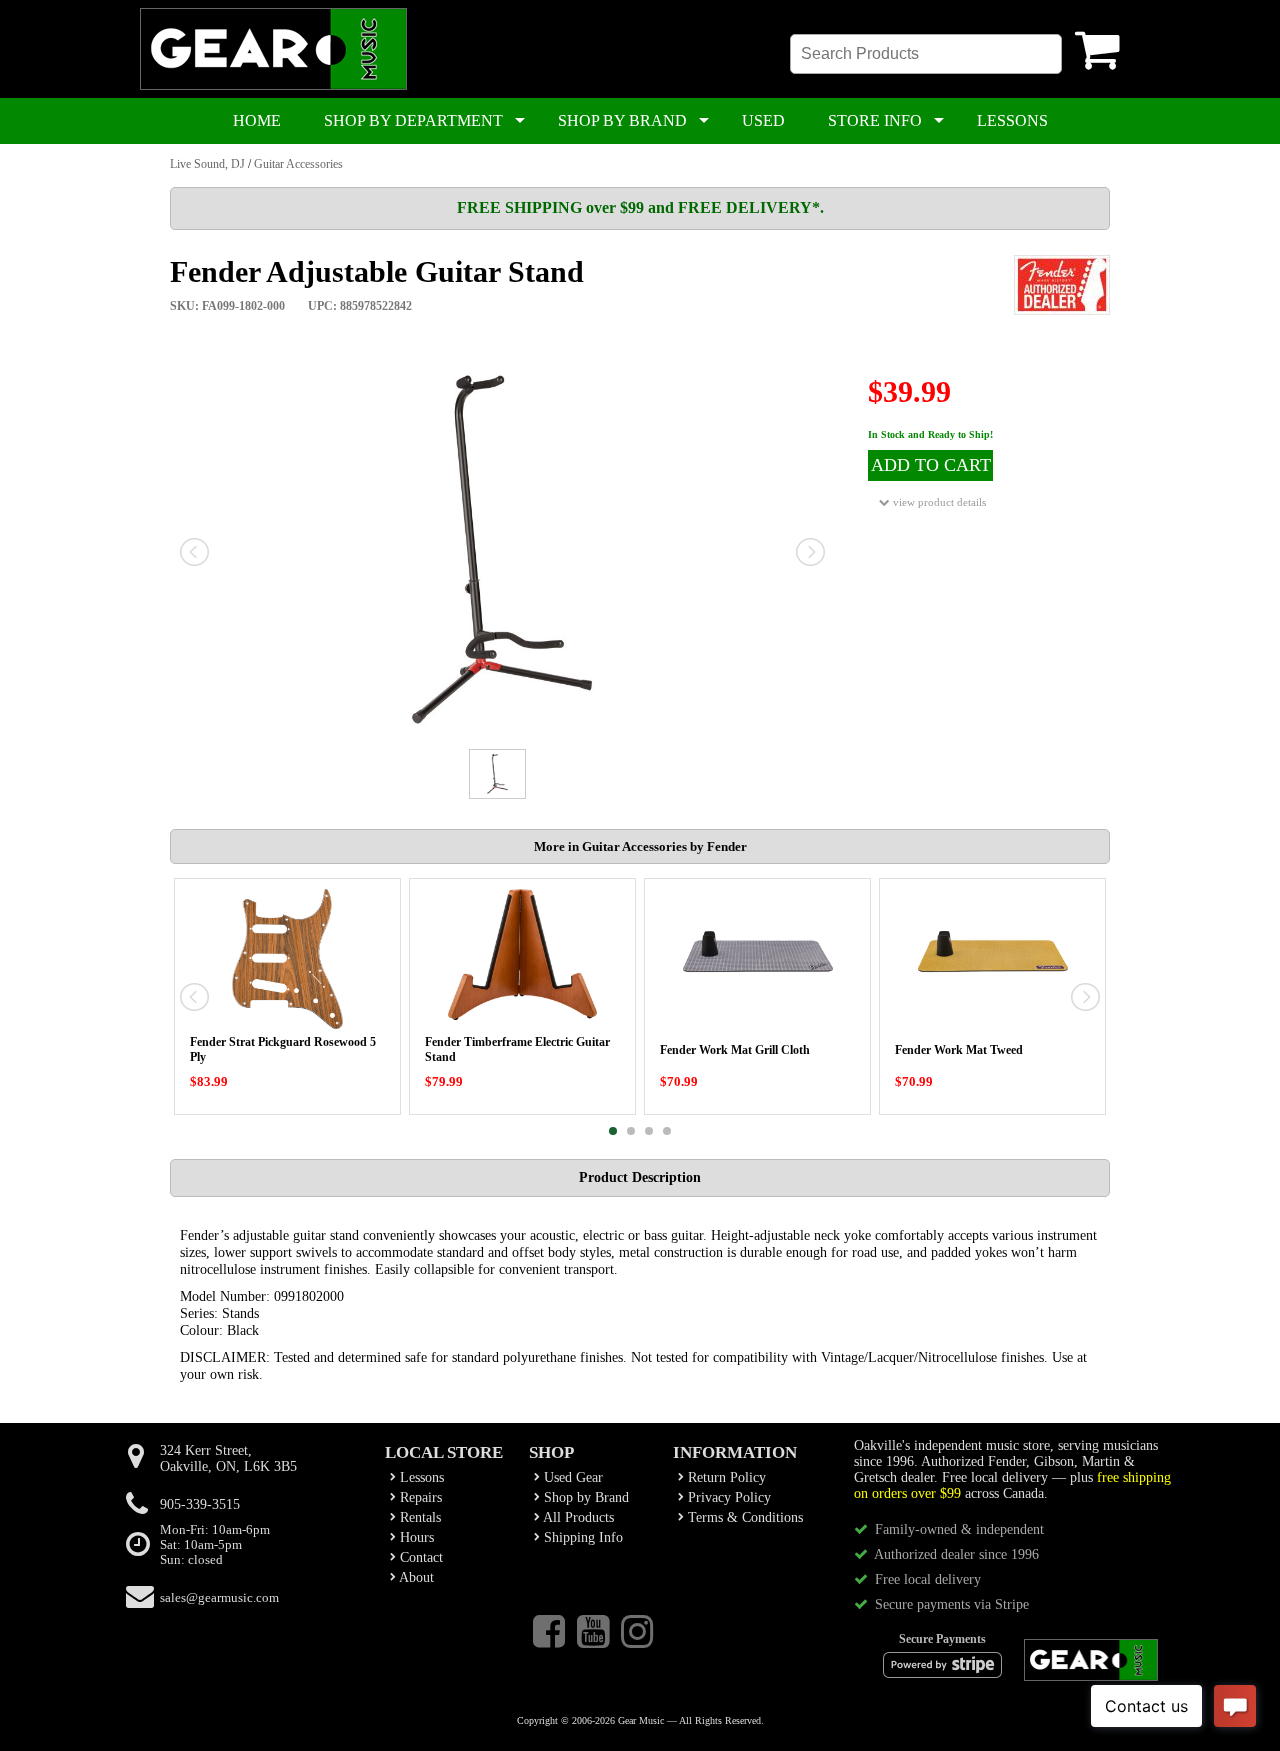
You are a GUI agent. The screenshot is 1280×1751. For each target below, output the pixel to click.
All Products (577, 1517)
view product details (938, 502)
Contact (419, 1557)
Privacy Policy (727, 1497)
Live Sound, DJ (207, 164)
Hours (415, 1537)
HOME (257, 120)
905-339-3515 (200, 1504)
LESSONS (1012, 120)
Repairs (419, 1497)
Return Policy (725, 1477)
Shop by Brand (584, 1497)
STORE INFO (875, 120)
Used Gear (571, 1477)
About (415, 1577)
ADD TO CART (931, 465)
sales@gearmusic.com (219, 1598)
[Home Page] (273, 86)
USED (763, 120)
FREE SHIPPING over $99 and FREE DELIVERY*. (640, 207)
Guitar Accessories (298, 164)
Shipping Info (581, 1537)
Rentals (418, 1517)
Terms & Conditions (743, 1517)
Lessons (420, 1477)
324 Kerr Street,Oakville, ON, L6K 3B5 (228, 1458)
